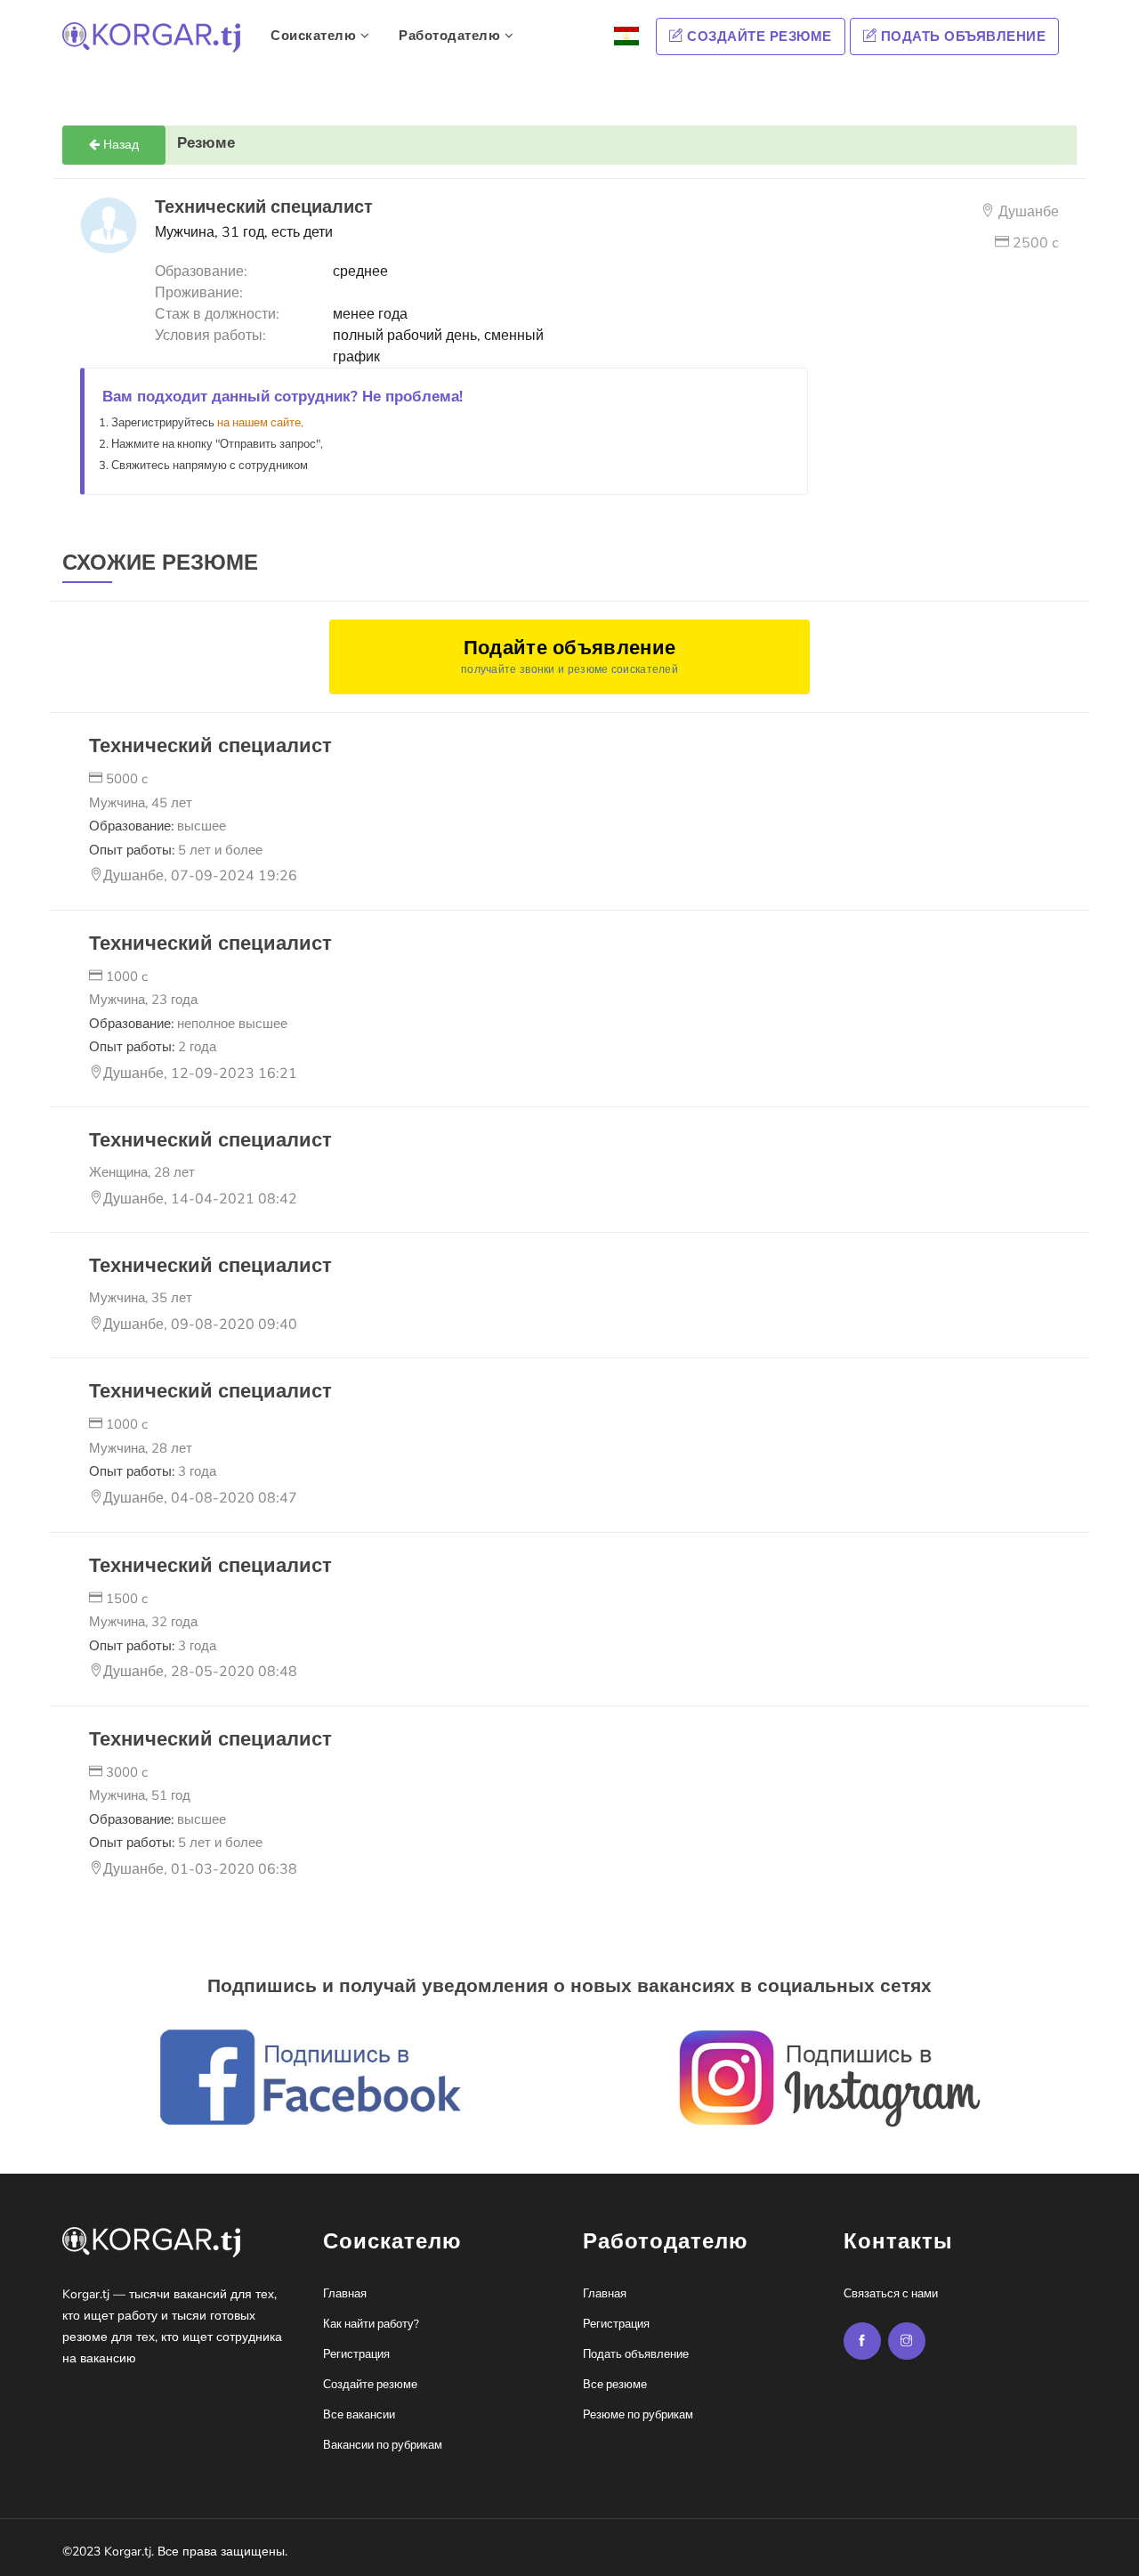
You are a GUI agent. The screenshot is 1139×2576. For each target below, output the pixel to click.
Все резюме (615, 2385)
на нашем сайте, (260, 423)
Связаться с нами (891, 2294)
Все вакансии (359, 2415)
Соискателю (315, 36)
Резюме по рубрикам (638, 2415)
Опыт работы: (176, 850)
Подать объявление (961, 36)
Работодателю (452, 36)
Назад (119, 145)
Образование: (158, 826)
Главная (345, 2294)
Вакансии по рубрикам (383, 2445)
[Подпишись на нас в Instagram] (862, 2341)
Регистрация (356, 2354)
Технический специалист (210, 746)
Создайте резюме (758, 36)
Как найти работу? (371, 2324)
